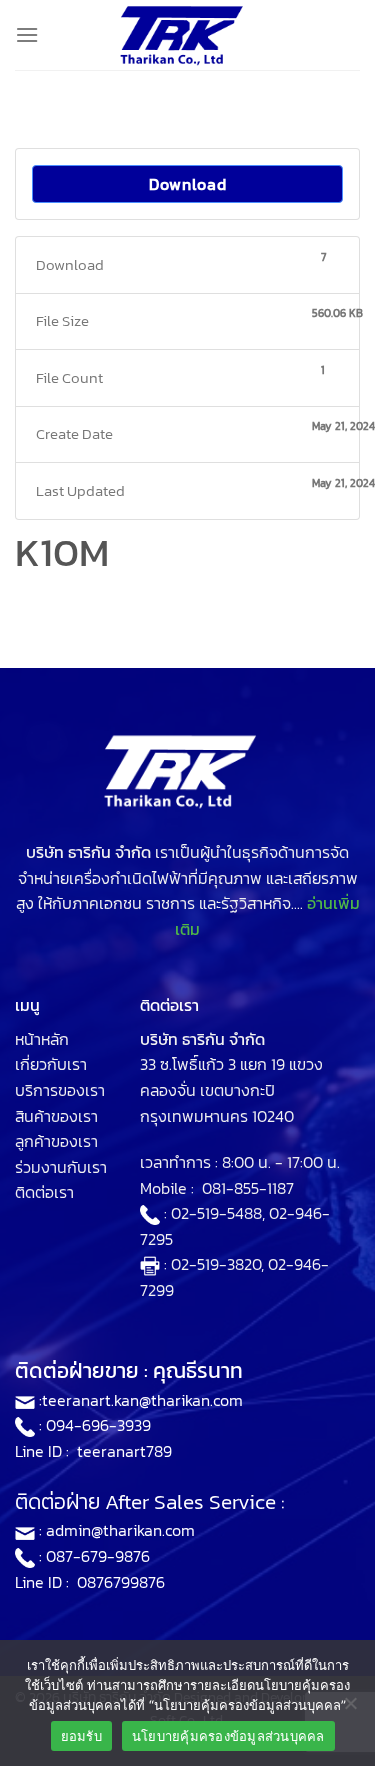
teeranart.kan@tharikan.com (142, 1400)
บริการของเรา (60, 1090)
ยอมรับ (81, 1736)
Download (188, 184)
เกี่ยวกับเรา (51, 1064)
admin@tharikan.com (120, 1530)
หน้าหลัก (42, 1039)
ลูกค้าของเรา (56, 1141)
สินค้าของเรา (56, 1116)
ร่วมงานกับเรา (61, 1167)
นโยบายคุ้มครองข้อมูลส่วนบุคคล (228, 1736)
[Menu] (27, 34)
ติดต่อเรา (44, 1192)
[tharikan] (188, 35)
